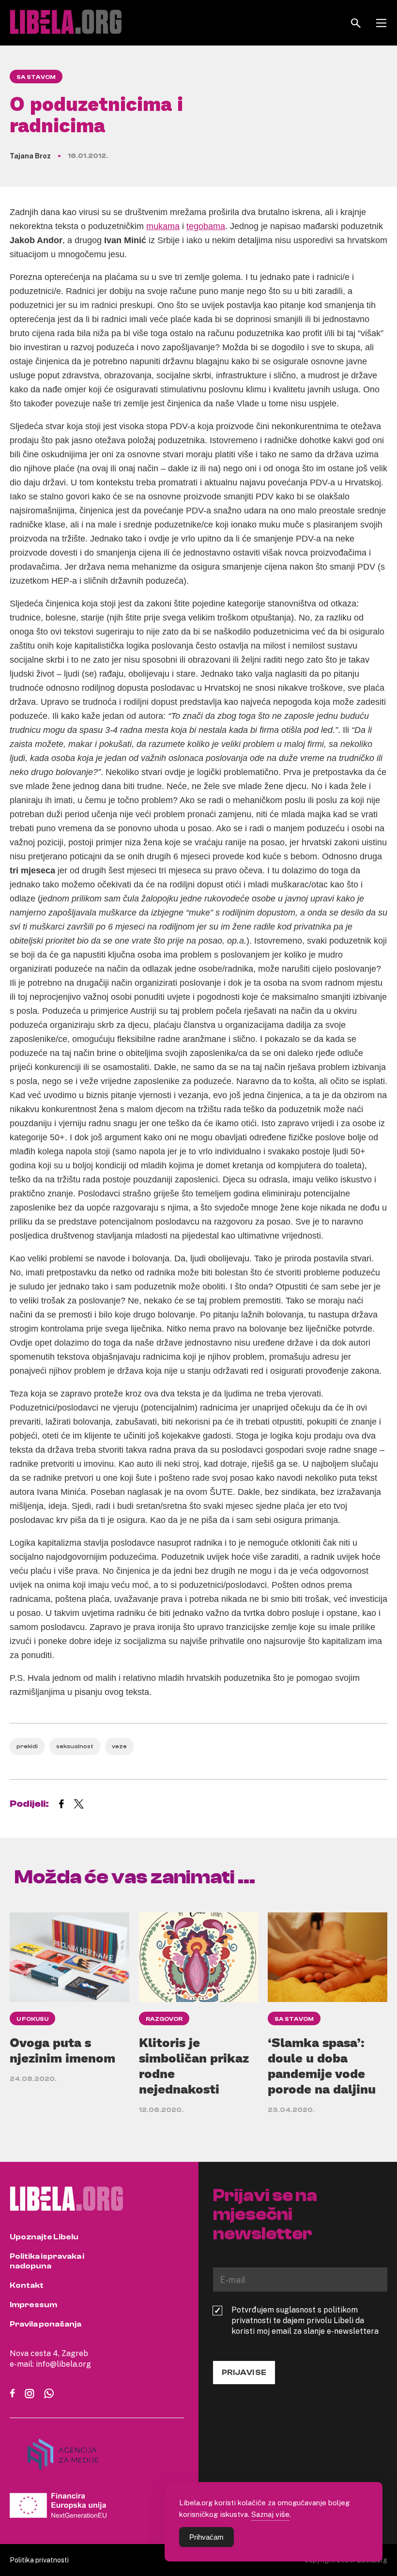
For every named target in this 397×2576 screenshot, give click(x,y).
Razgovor (164, 2019)
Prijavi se (244, 2373)
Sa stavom (36, 77)
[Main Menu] (381, 23)
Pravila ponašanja (46, 2324)
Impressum (33, 2305)
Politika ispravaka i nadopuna (47, 2261)
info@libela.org (63, 2364)
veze (119, 1746)
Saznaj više (270, 2514)
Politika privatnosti (39, 2560)
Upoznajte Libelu (44, 2237)
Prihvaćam (206, 2537)
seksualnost (75, 1746)
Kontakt (27, 2285)
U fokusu (32, 2019)
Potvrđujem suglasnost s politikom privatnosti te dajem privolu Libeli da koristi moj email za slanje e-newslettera (305, 2320)
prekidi (27, 1746)
